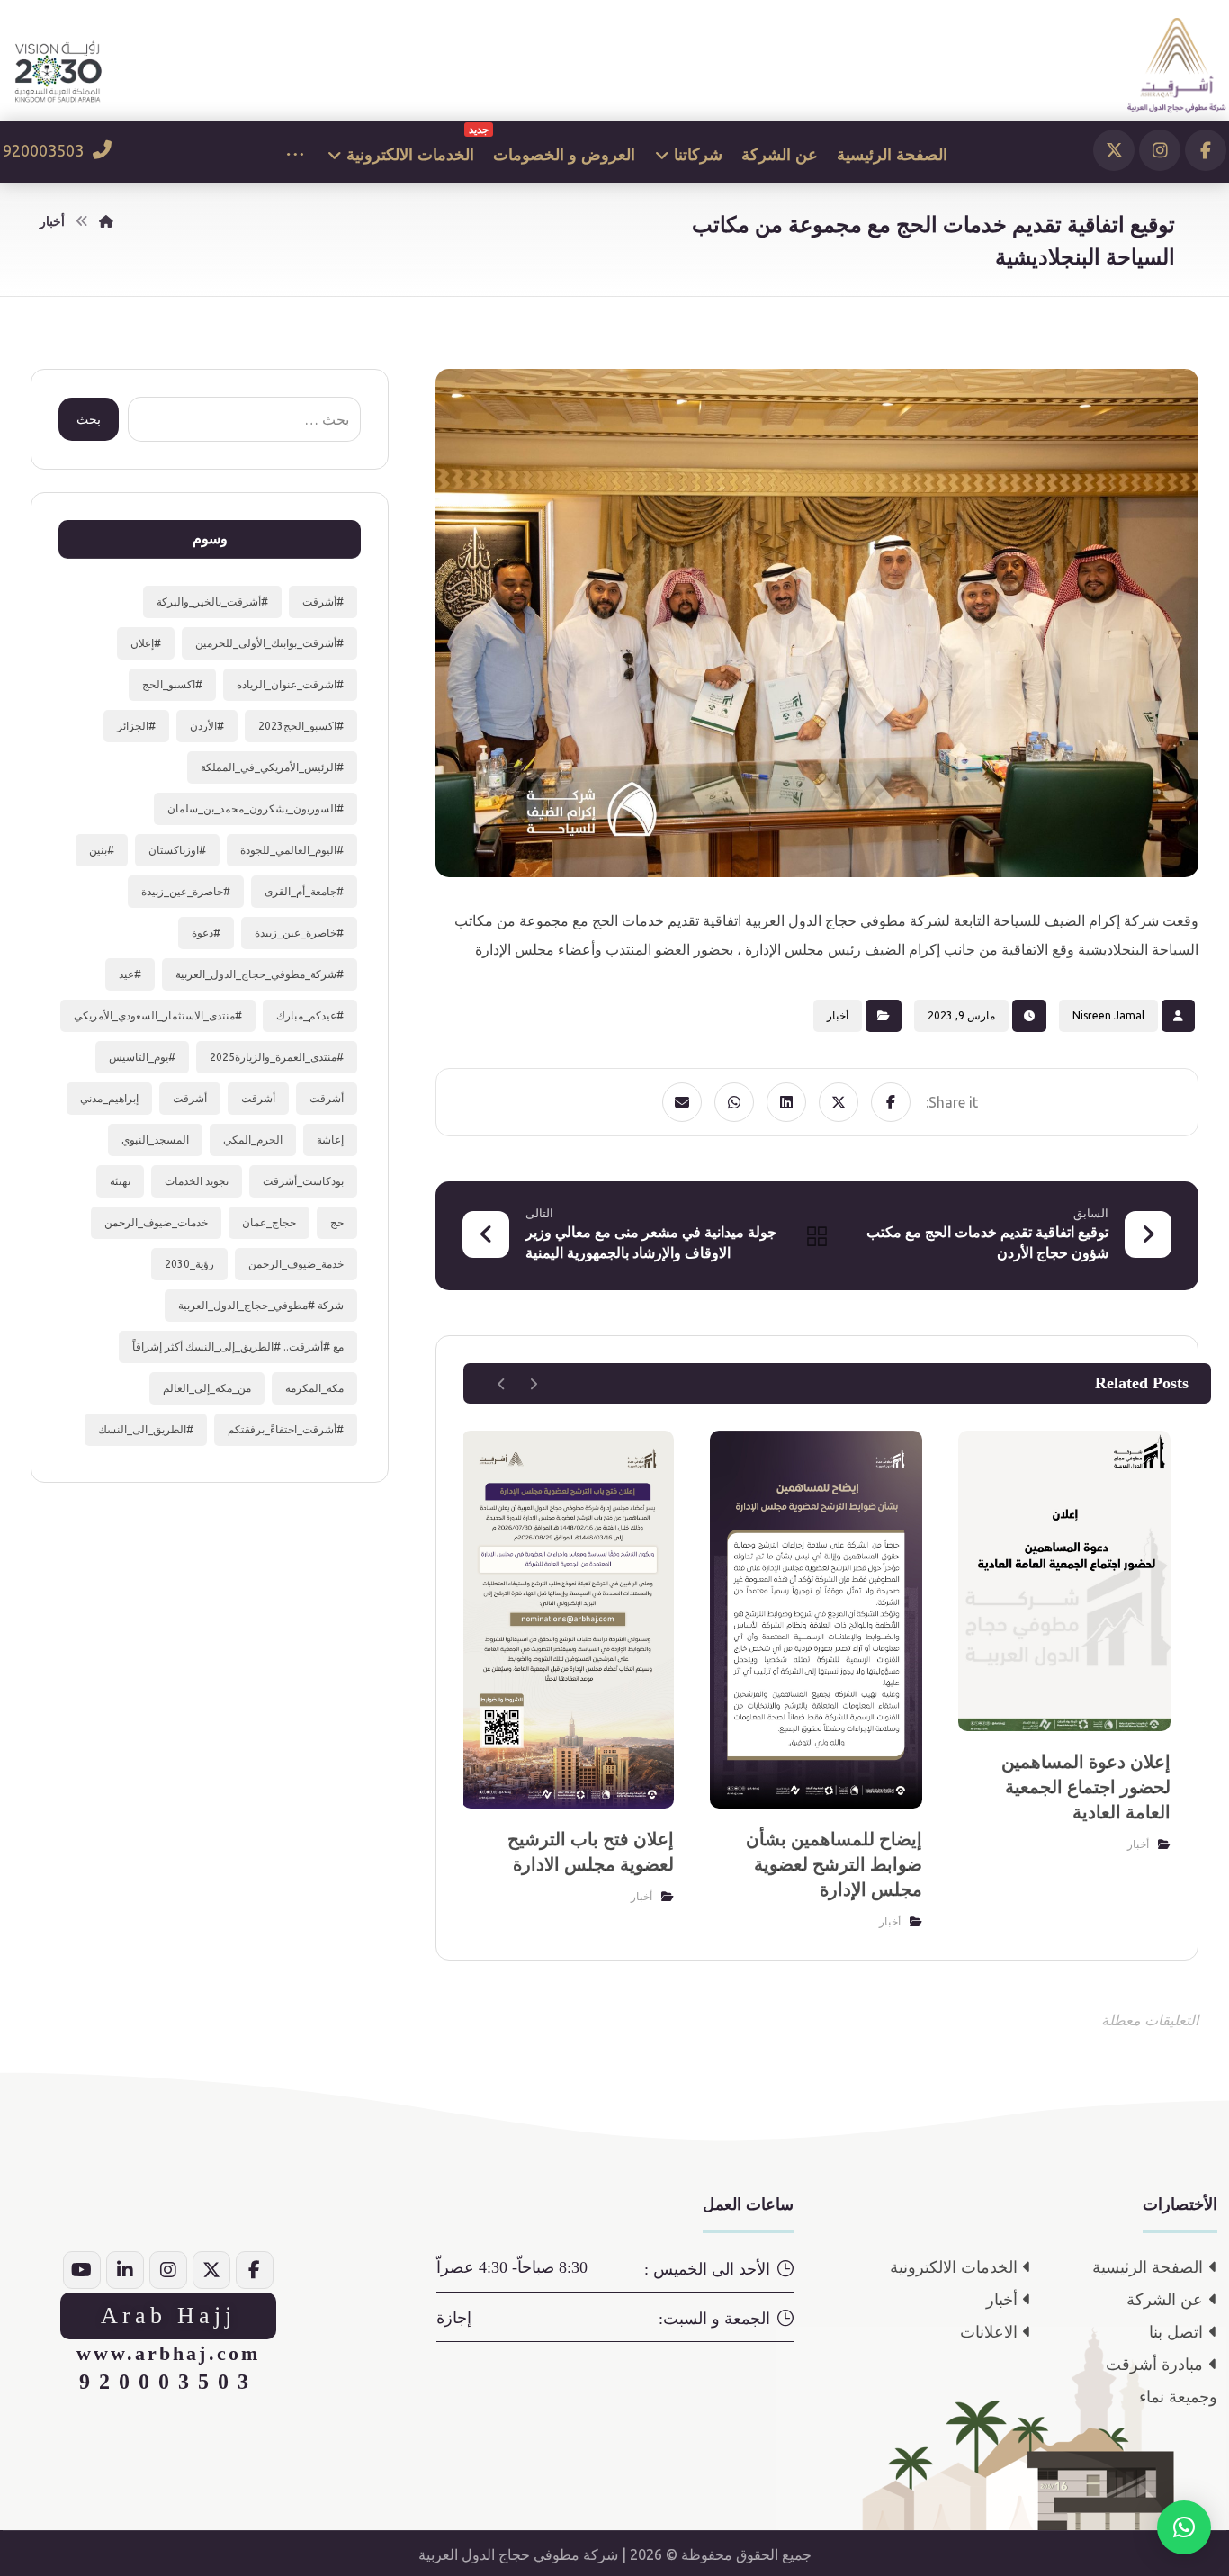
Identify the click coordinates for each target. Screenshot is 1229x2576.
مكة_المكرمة (314, 1388)
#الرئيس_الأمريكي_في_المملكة (272, 767)
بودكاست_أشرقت (303, 1181)
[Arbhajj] (1177, 66)
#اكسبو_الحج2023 (301, 726)
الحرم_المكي (253, 1140)
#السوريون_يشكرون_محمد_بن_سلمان (256, 808)
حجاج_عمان (269, 1222)
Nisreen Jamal (1108, 1015)
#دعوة (206, 933)
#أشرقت (323, 601)
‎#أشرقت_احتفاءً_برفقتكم (286, 1429)
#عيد (130, 974)
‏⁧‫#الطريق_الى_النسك (146, 1429)
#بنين (102, 850)
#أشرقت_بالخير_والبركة (212, 601)
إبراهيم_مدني (109, 1098)
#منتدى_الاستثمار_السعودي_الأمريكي (158, 1015)
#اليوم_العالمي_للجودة (292, 850)
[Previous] (533, 1384)
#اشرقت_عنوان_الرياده (290, 684)
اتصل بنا (1176, 2332)
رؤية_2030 (189, 1264)
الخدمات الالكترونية (954, 2267)
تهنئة (120, 1181)
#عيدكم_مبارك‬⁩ (310, 1015)
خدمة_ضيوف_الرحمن (296, 1264)
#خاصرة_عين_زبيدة (186, 891)
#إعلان (146, 643)
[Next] (502, 1384)
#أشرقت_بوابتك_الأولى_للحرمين (269, 643)
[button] (1206, 150)
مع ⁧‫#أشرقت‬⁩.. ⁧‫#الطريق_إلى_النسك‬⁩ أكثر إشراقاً (238, 1346)
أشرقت (327, 1098)
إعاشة (330, 1140)
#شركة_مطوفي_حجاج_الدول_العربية (260, 974)
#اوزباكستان (177, 850)
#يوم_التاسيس (142, 1057)
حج (337, 1222)
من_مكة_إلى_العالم (207, 1388)
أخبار (838, 1015)
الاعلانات (989, 2332)
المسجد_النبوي (155, 1140)
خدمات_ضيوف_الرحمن (156, 1222)
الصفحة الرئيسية (1148, 2267)
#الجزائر (136, 726)
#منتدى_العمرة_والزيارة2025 (277, 1057)
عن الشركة (1165, 2300)
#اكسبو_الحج (172, 684)
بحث (89, 419)
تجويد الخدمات (197, 1181)
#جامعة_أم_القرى (304, 891)
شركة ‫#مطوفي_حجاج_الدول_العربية (261, 1305)
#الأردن (207, 726)
